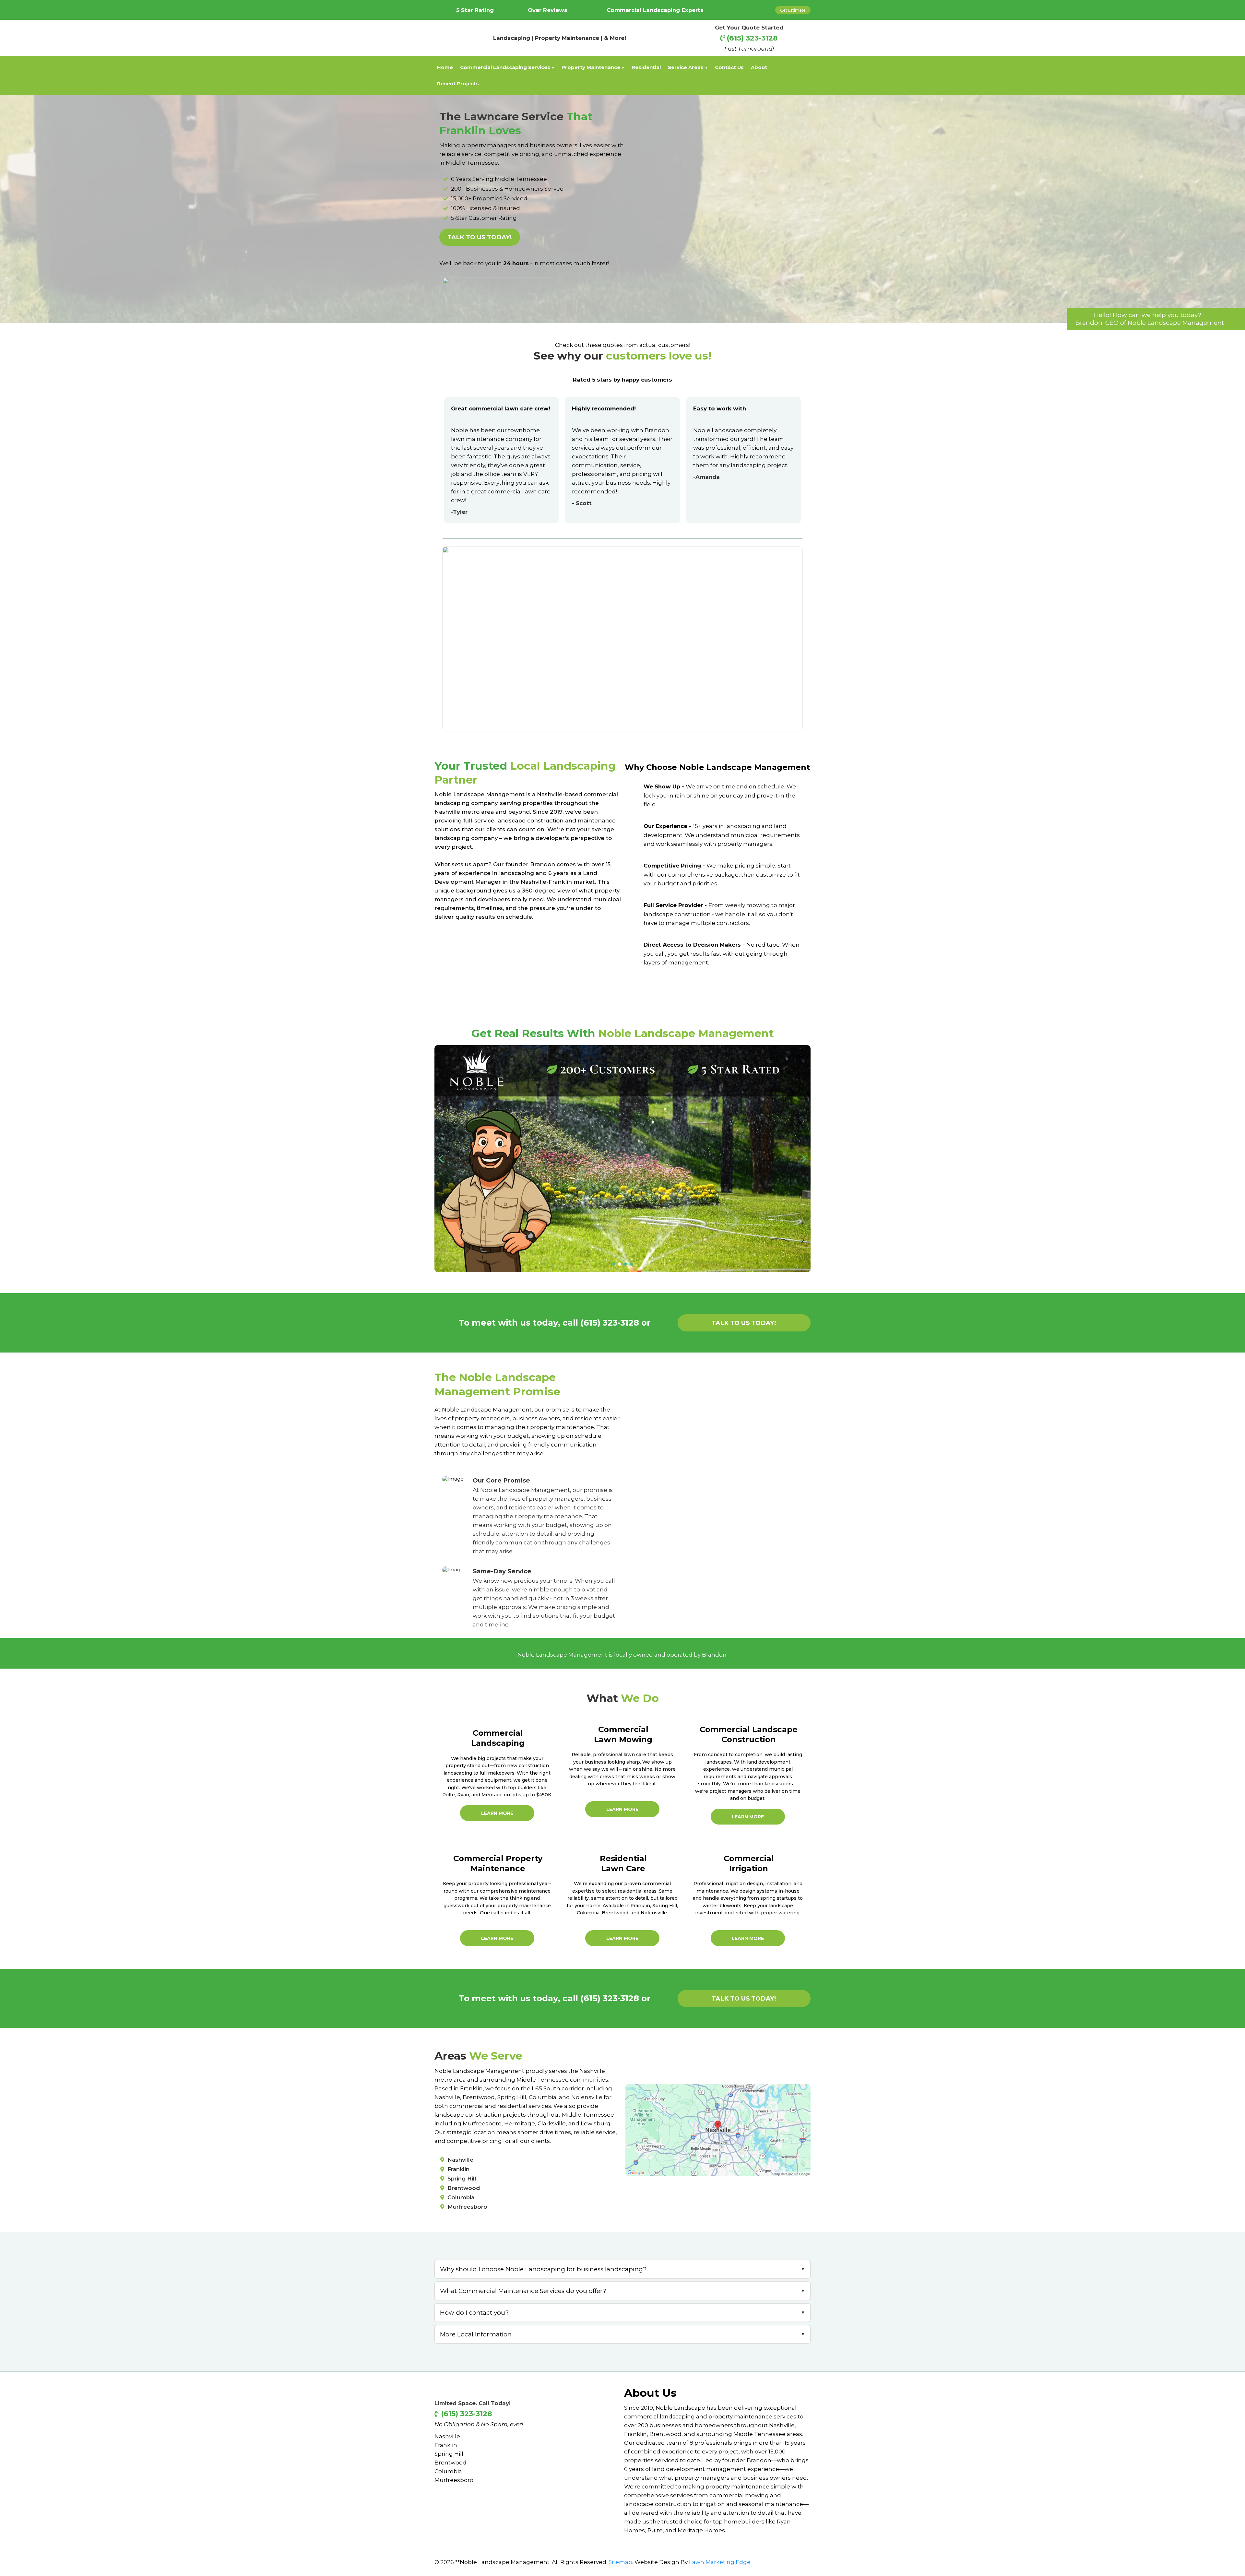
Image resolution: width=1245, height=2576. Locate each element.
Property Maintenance (591, 67)
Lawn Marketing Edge (720, 2562)
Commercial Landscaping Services (505, 67)
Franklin (446, 2445)
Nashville (447, 2436)
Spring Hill (449, 2454)
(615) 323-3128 (752, 38)
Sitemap (620, 2562)
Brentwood (451, 2462)
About (759, 67)
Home (445, 67)
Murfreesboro (454, 2480)
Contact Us (729, 67)
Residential (646, 67)
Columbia (448, 2471)
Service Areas (686, 67)
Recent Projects (458, 84)
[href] (718, 2129)
